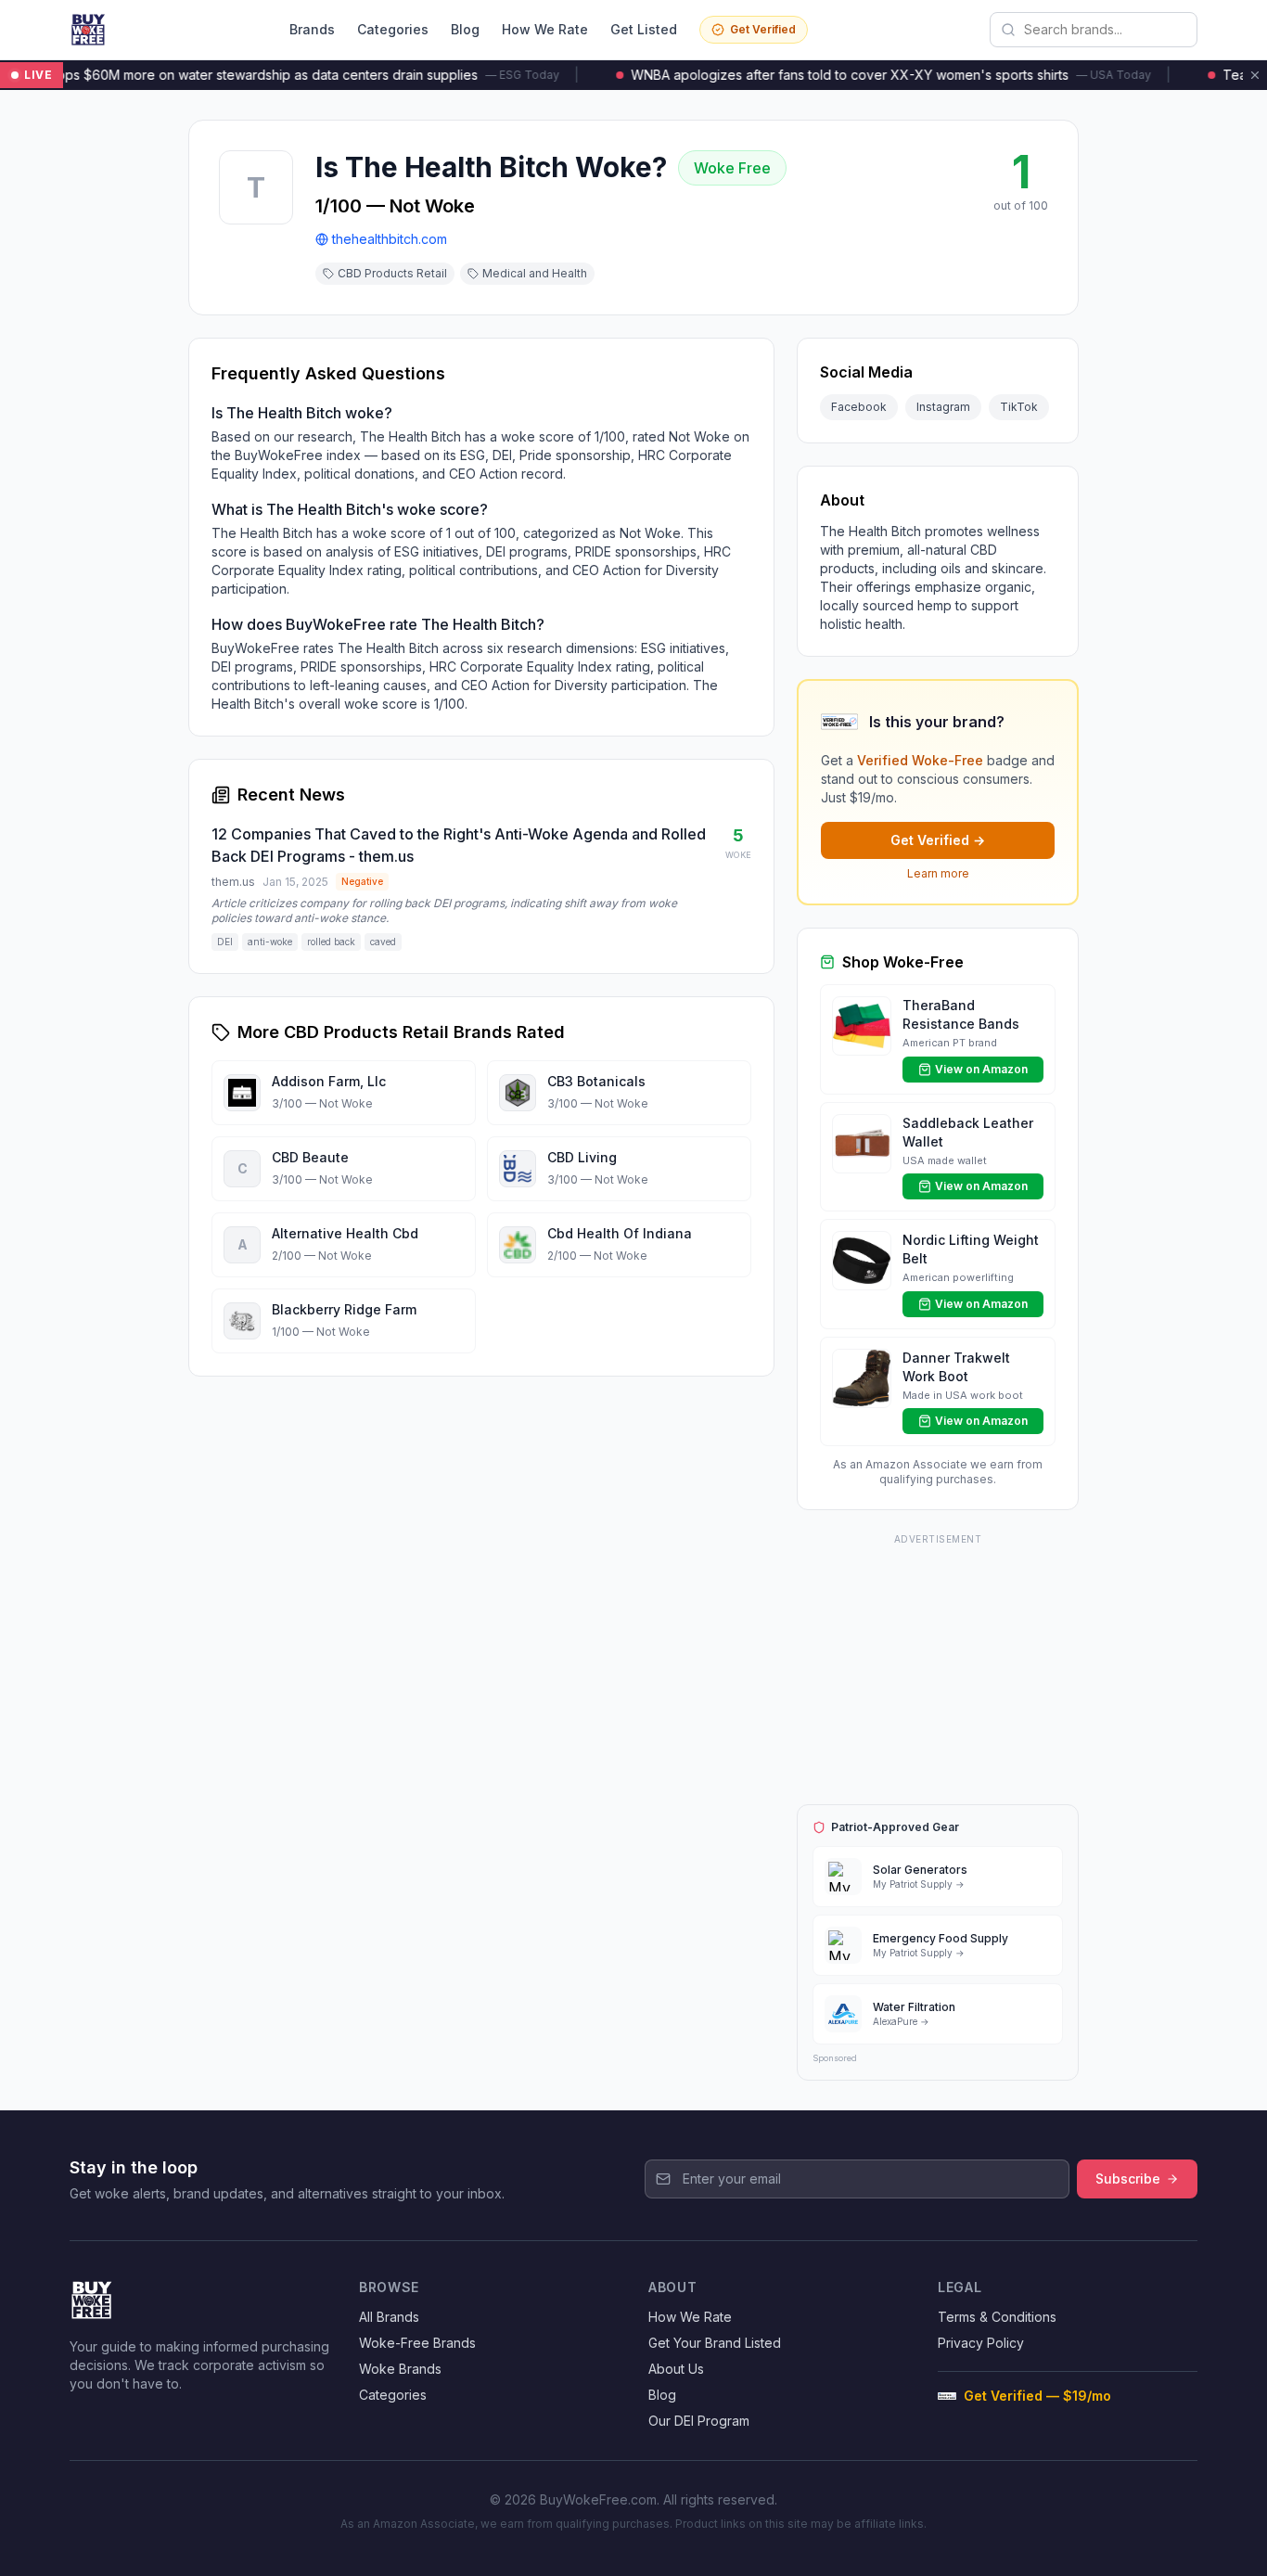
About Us (676, 2369)
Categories (393, 29)
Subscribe (1128, 2179)
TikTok (1019, 407)
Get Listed (644, 29)
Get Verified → (938, 840)
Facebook (859, 407)
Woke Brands (400, 2369)
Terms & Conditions (997, 2317)
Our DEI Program (699, 2421)
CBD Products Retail (392, 273)
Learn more (938, 873)
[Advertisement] (938, 1666)
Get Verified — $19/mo (1037, 2396)
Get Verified (763, 29)
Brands (312, 29)
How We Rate (545, 29)
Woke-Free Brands (417, 2343)
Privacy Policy (981, 2343)
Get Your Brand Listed (715, 2343)
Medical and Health (535, 273)
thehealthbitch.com (390, 239)
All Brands (389, 2317)
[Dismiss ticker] (1255, 75)
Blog (465, 29)
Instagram (943, 407)
